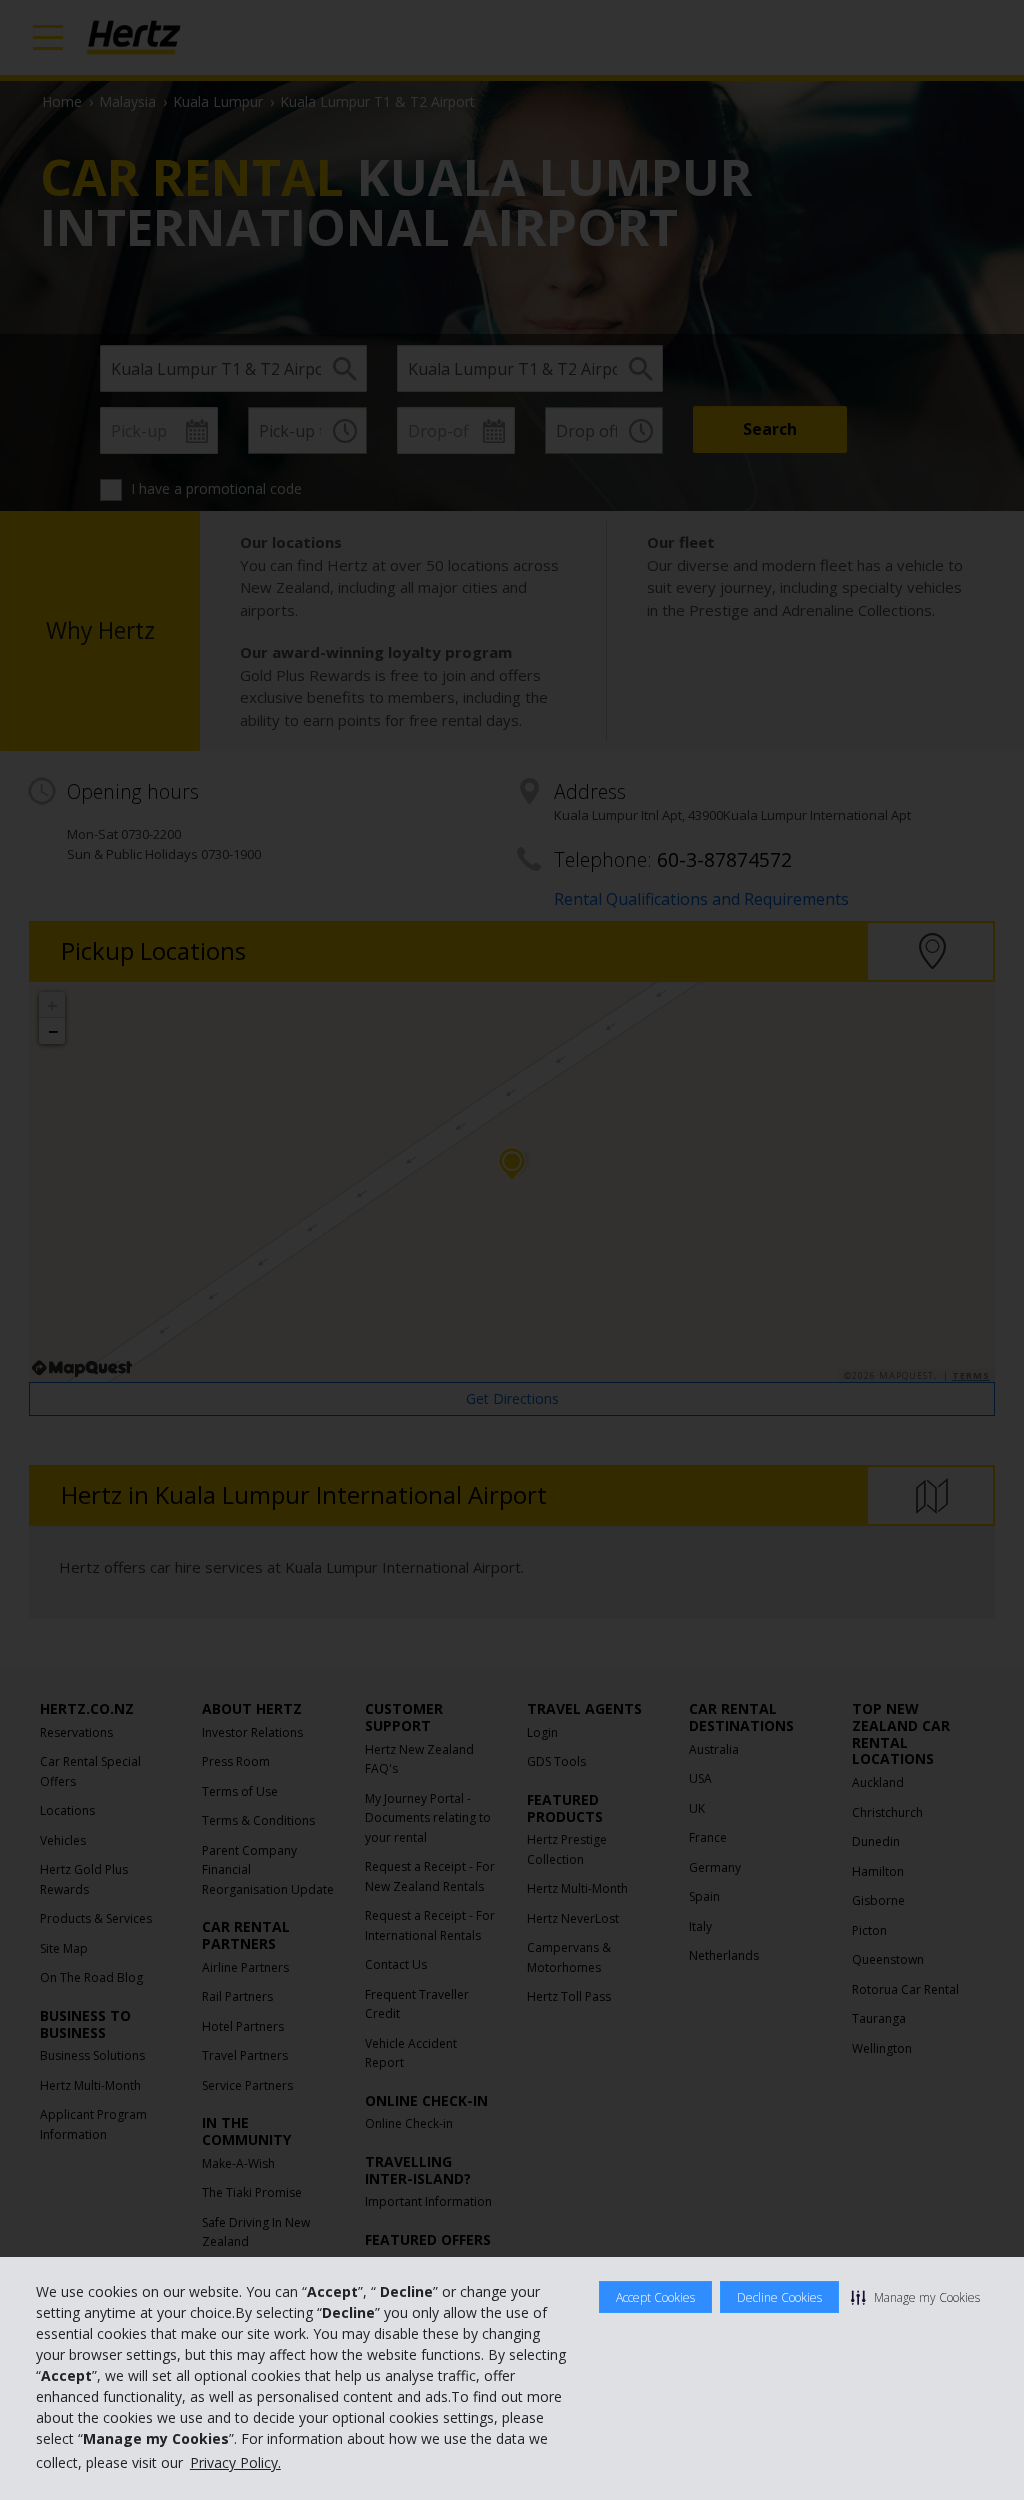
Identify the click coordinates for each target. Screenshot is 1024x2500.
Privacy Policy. (235, 2462)
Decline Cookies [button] (779, 2297)
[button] (915, 2297)
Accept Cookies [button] (655, 2297)
